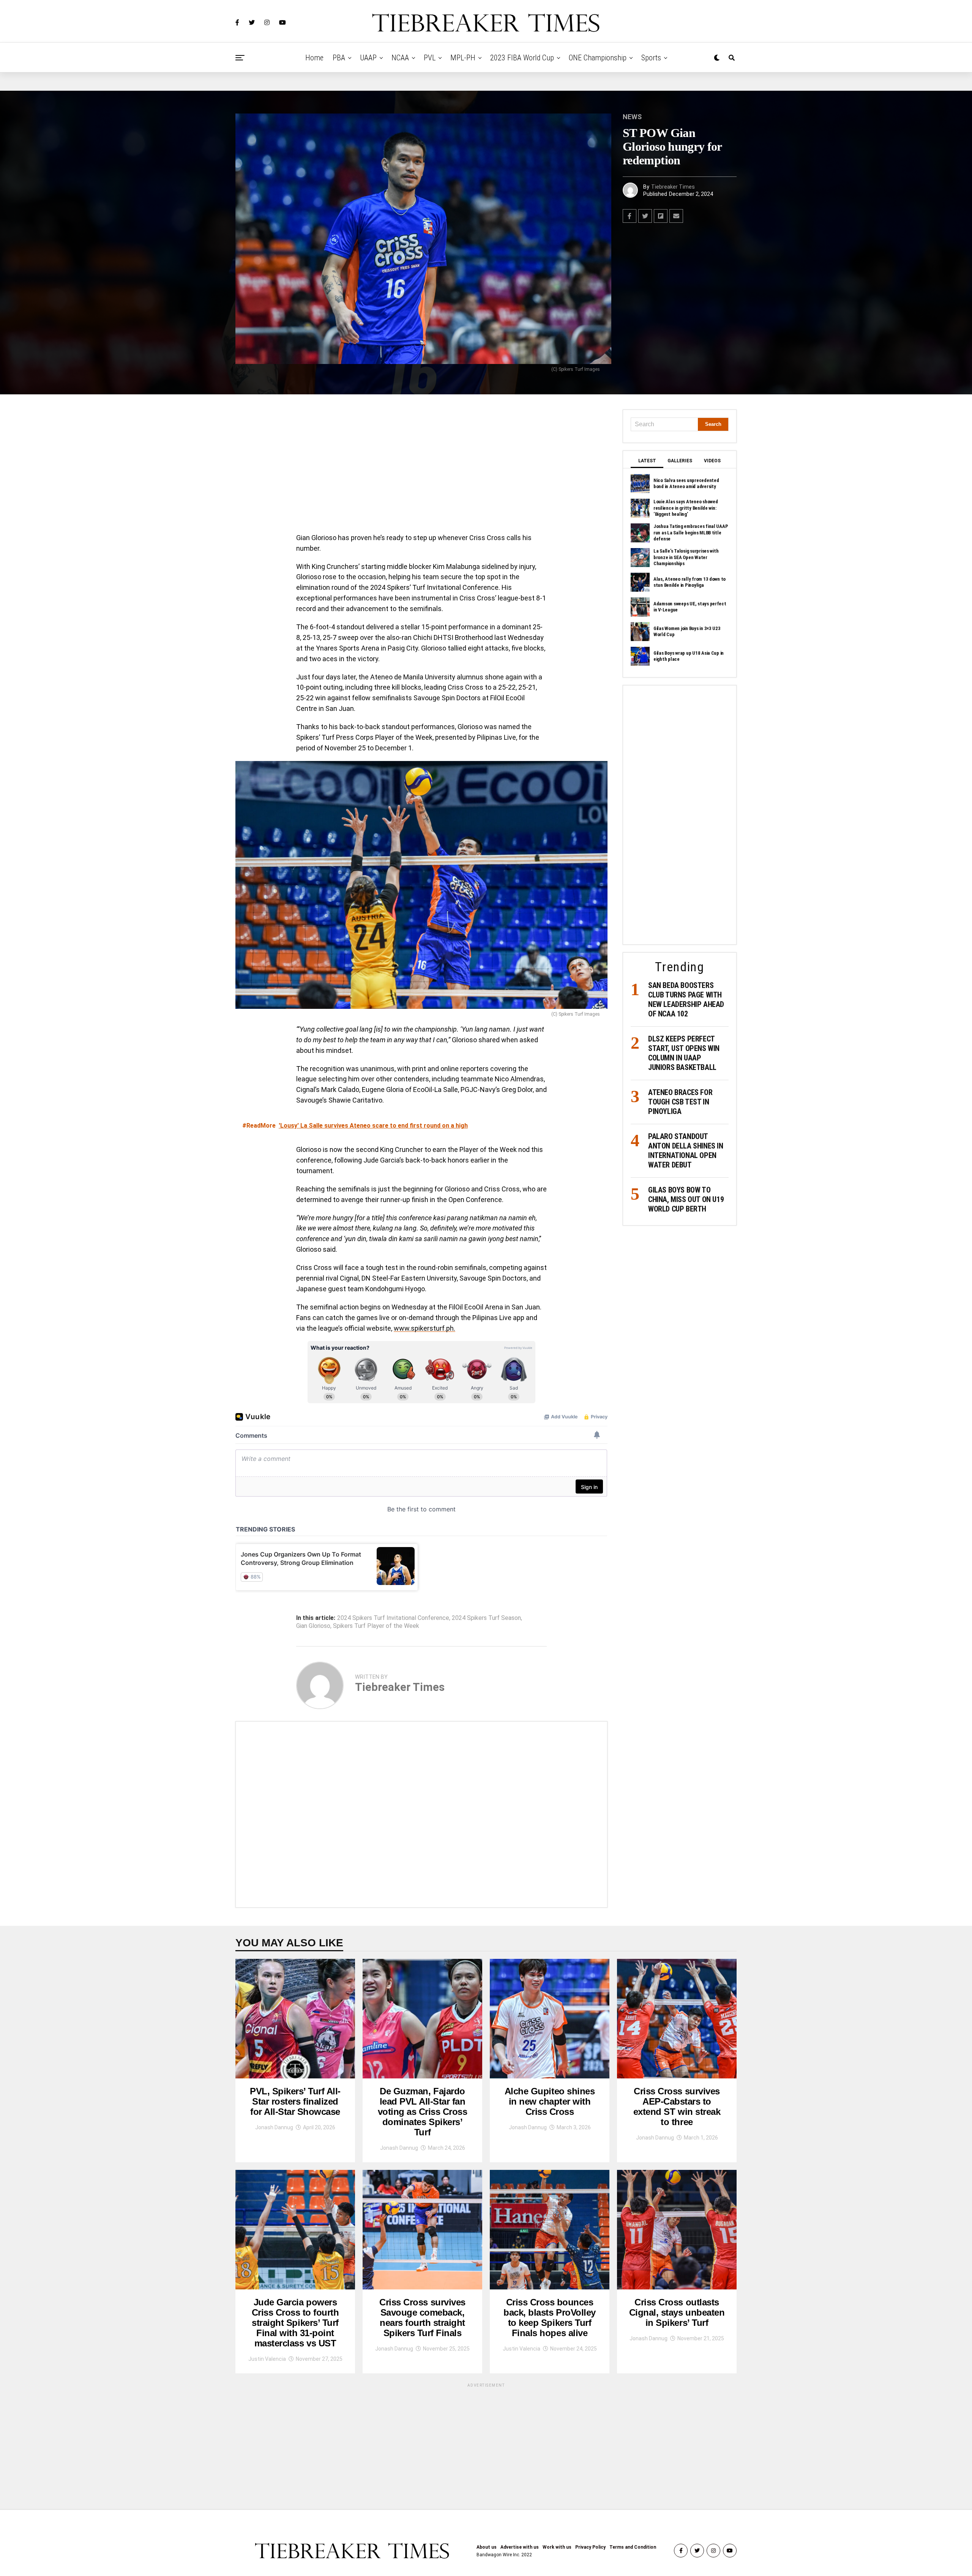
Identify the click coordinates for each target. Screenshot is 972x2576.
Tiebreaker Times (673, 187)
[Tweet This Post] (645, 216)
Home (314, 58)
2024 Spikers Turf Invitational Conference (393, 1618)
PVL (430, 58)
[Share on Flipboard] (661, 216)
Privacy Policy (590, 2547)
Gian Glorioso (313, 1626)
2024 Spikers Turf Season (486, 1618)
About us (487, 2547)
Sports (651, 58)
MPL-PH (463, 58)
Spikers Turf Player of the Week (376, 1626)
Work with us (557, 2547)
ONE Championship (598, 58)
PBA (339, 58)
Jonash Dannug (274, 2127)
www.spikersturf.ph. (424, 1328)
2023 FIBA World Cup (522, 58)
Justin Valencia (267, 2359)
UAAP (368, 58)
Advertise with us (520, 2547)
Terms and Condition (633, 2547)
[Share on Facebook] (630, 216)
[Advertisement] (421, 466)
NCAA (400, 58)
